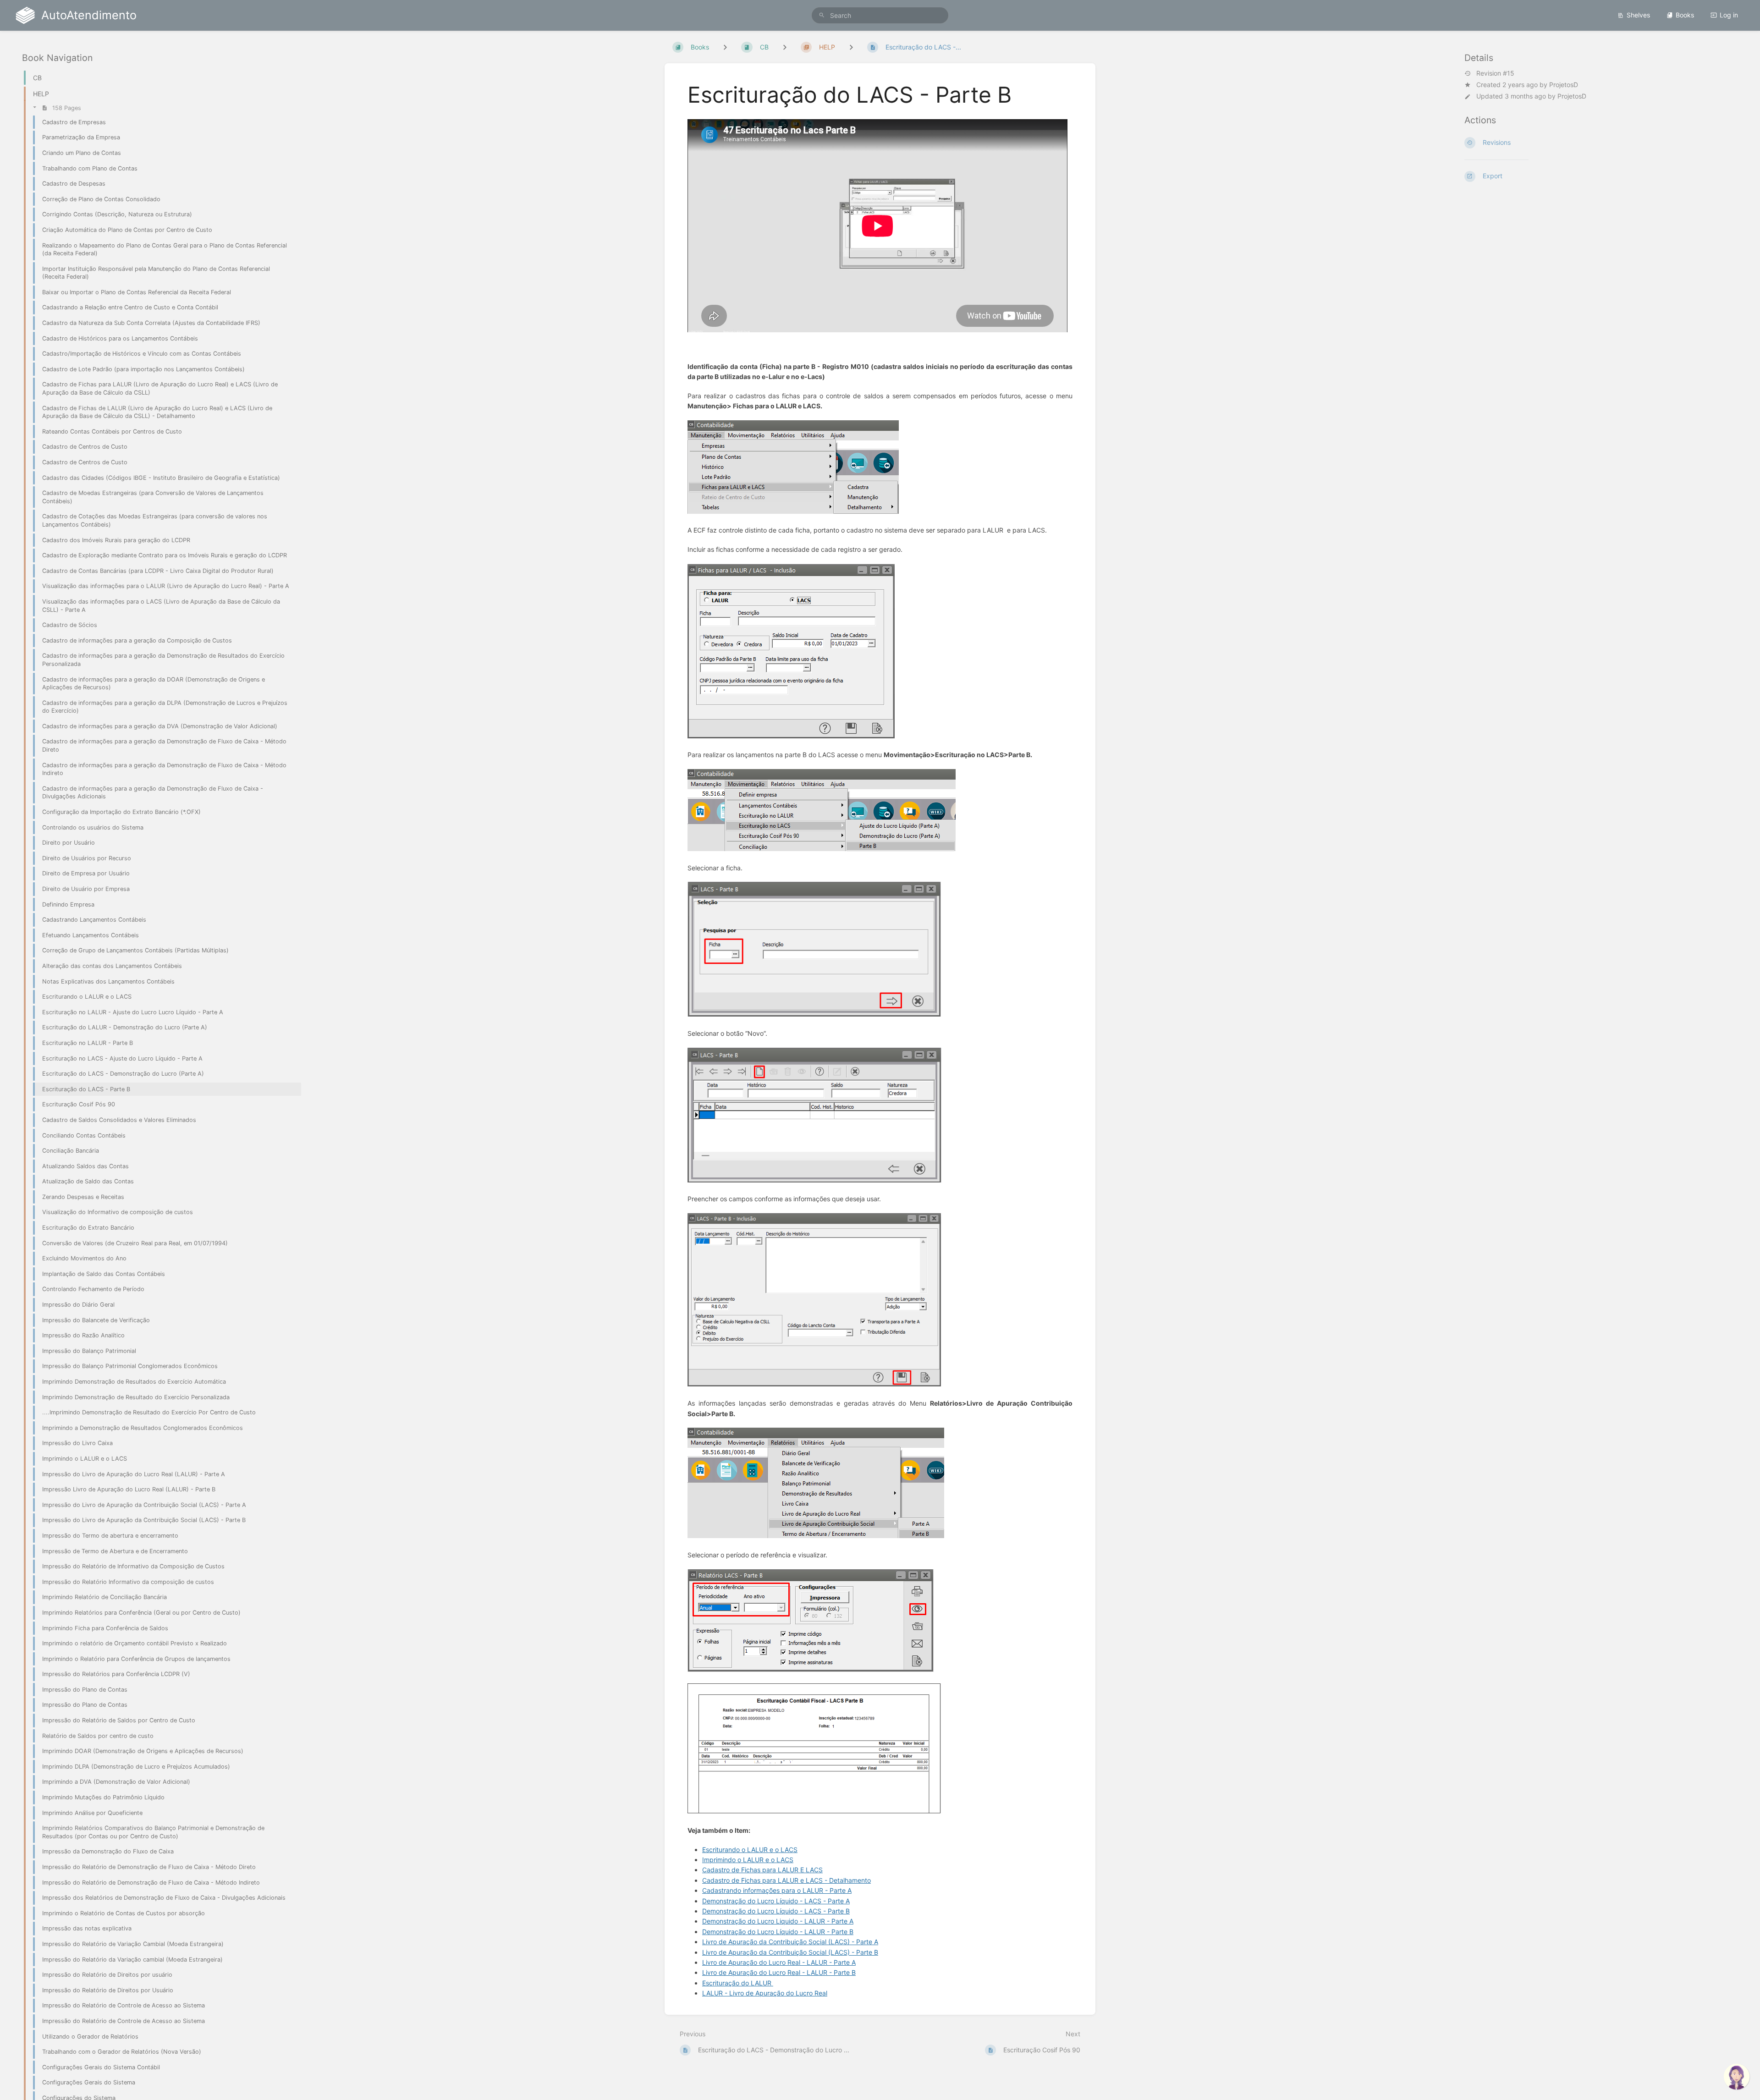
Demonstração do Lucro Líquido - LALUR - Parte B (778, 1932)
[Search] (822, 15)
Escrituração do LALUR (738, 1983)
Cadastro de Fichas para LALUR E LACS (762, 1870)
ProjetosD (1564, 85)
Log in (1729, 15)
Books (1685, 15)
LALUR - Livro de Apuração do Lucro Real (765, 1993)
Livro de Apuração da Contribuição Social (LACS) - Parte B (790, 1952)
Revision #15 (1495, 73)
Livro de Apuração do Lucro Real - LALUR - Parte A (779, 1962)
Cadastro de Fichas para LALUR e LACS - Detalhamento (786, 1880)
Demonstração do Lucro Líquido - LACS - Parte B (776, 1911)
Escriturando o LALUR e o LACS (750, 1850)
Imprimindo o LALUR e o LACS (748, 1860)
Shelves (1638, 15)
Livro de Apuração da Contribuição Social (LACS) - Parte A (790, 1942)
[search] (880, 15)
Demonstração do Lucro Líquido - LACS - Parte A (776, 1901)
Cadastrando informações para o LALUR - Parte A (777, 1890)
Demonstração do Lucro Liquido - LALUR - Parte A (778, 1921)
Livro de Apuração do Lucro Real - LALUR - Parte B (779, 1972)
